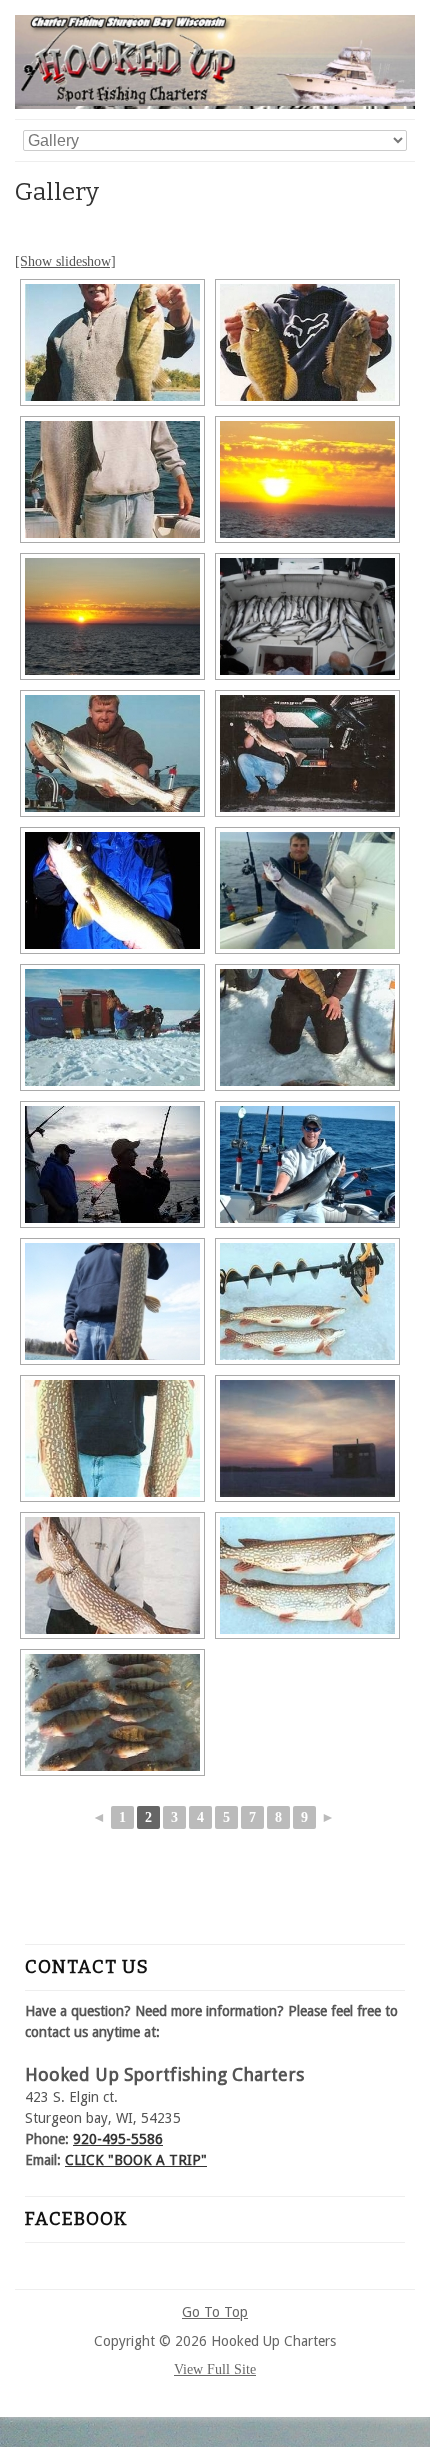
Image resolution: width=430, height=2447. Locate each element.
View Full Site (215, 2369)
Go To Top (215, 2312)
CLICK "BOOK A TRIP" (136, 2160)
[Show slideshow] (65, 261)
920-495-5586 (118, 2139)
